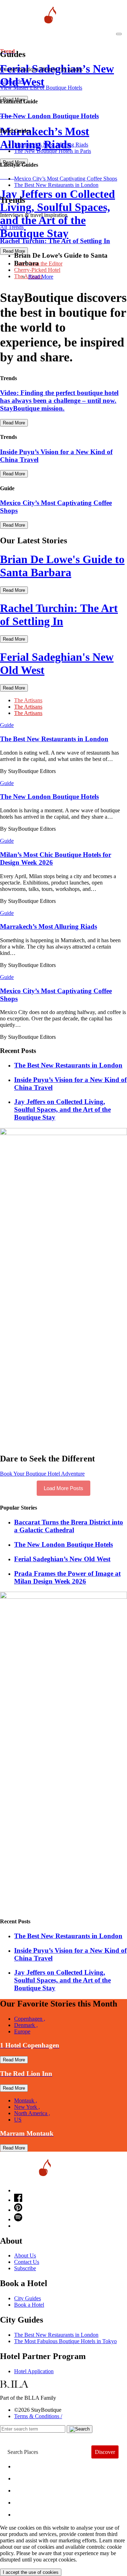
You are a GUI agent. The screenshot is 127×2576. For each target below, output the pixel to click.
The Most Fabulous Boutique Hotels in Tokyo (65, 2341)
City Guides (28, 2298)
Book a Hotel (29, 2305)
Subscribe (25, 2268)
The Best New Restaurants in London (56, 2335)
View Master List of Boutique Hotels (41, 88)
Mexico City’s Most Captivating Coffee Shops (66, 179)
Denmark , (26, 2025)
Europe (22, 2031)
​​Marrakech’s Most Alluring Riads (51, 145)
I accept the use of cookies (31, 2572)
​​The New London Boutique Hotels (64, 1544)
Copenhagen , (30, 2019)
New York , (27, 2107)
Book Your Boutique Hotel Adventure (42, 1474)
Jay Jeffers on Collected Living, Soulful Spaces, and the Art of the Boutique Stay (62, 1109)
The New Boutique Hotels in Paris (53, 151)
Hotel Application (34, 2371)
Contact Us (27, 2262)
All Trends (12, 227)
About (27, 2477)
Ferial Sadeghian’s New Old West (62, 1559)
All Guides (12, 81)
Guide (7, 725)
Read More (41, 277)
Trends (29, 2489)
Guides (29, 2501)
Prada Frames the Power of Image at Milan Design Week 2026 (67, 1577)
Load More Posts (64, 1488)
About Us (25, 2256)
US (18, 2120)
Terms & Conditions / (38, 2416)
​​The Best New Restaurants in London (56, 185)
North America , (32, 2113)
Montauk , (26, 2100)
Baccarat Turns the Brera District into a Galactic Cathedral (69, 1526)
